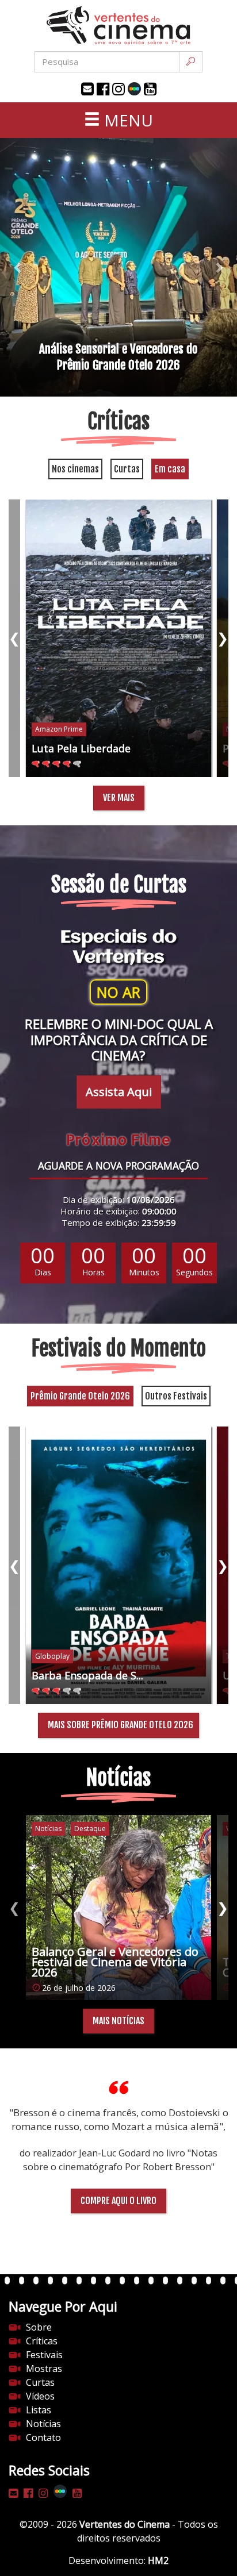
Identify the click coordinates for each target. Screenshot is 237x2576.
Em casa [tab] (170, 469)
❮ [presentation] (14, 638)
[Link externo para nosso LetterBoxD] (134, 89)
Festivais (44, 2355)
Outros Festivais (176, 1396)
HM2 (158, 2560)
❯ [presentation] (223, 638)
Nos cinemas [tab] (75, 469)
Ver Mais (119, 798)
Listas (39, 2410)
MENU (127, 120)
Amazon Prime (59, 729)
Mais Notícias (118, 2021)
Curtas (40, 2382)
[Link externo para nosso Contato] (87, 89)
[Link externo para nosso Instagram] (118, 89)
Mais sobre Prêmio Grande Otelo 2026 (121, 1725)
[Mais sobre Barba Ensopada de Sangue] (118, 1565)
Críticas (42, 2341)
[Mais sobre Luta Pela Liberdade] (118, 638)
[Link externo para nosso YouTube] (150, 89)
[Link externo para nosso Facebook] (103, 89)
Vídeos (40, 2396)
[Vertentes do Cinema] (118, 26)
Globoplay (52, 1656)
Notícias (43, 2424)
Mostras (44, 2369)
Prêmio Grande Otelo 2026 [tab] (80, 1396)
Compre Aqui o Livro (118, 2201)
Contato (43, 2437)
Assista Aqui (119, 1092)
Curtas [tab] (127, 469)
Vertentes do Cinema (125, 2524)
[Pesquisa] (191, 62)
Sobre (39, 2327)
